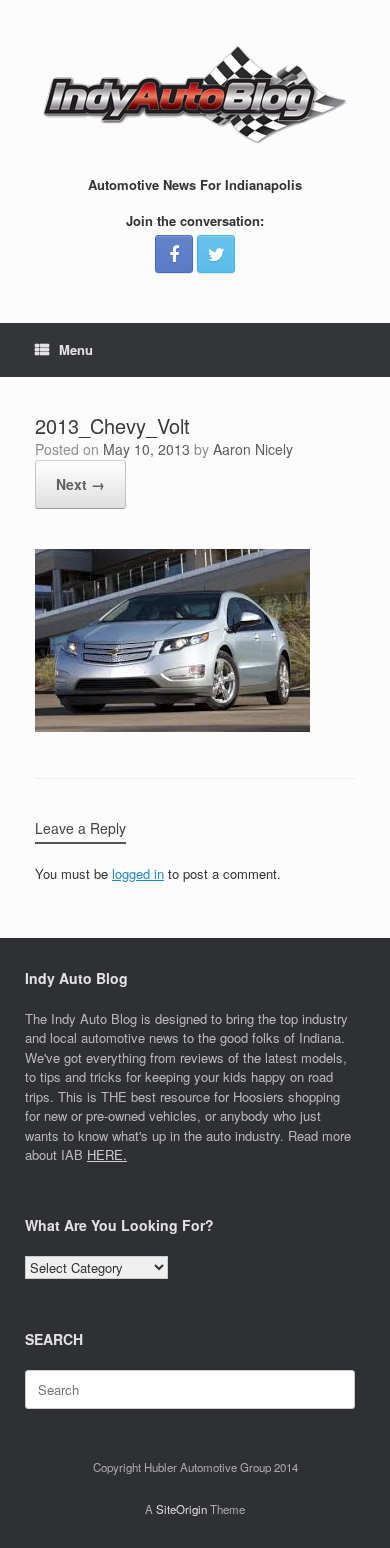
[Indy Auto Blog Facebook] (174, 254)
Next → (80, 484)
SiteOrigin (181, 1509)
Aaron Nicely (253, 449)
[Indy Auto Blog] (195, 95)
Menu (76, 349)
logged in (138, 873)
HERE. (107, 1154)
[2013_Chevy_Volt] (172, 726)
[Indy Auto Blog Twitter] (216, 254)
